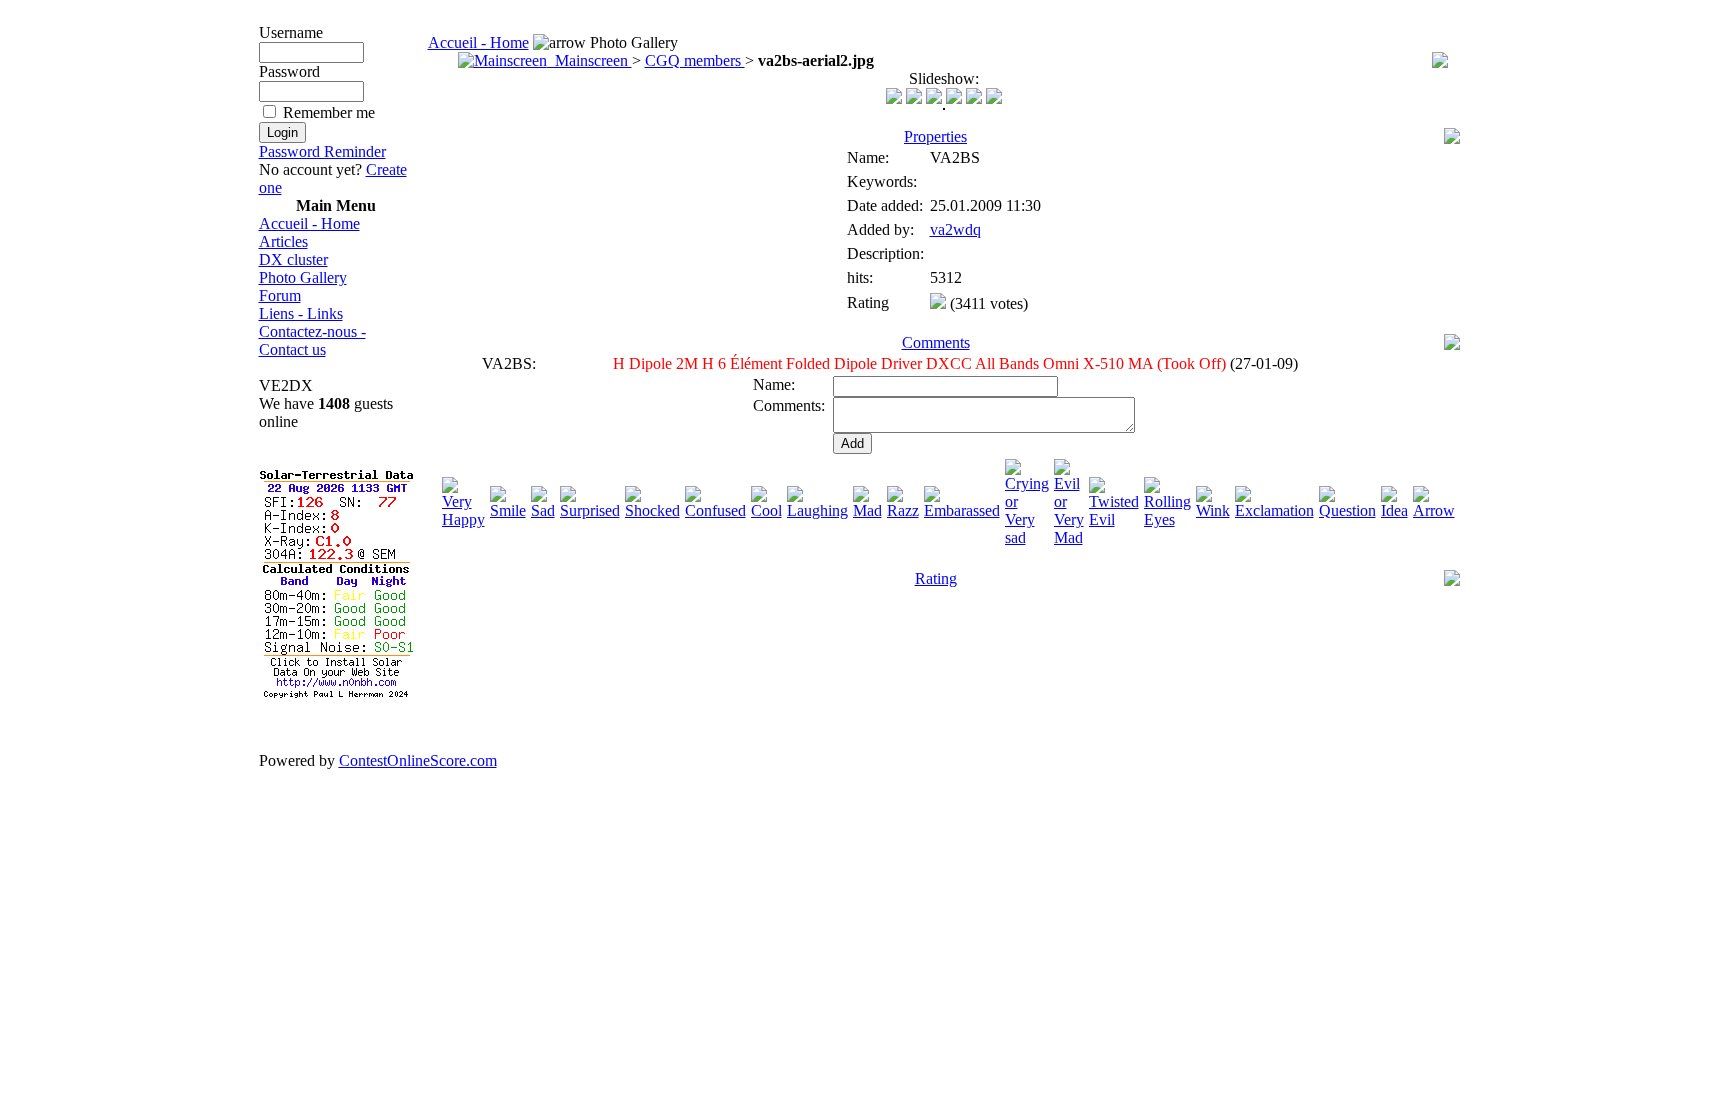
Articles (283, 241)
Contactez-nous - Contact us (312, 340)
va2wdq (955, 229)
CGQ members (695, 60)
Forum (280, 295)
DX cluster (293, 259)
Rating (936, 578)
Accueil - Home (309, 223)
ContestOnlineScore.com (418, 760)
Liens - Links (301, 313)
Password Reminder (322, 151)
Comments (936, 342)
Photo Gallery (303, 277)
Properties (935, 136)
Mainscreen (589, 60)
